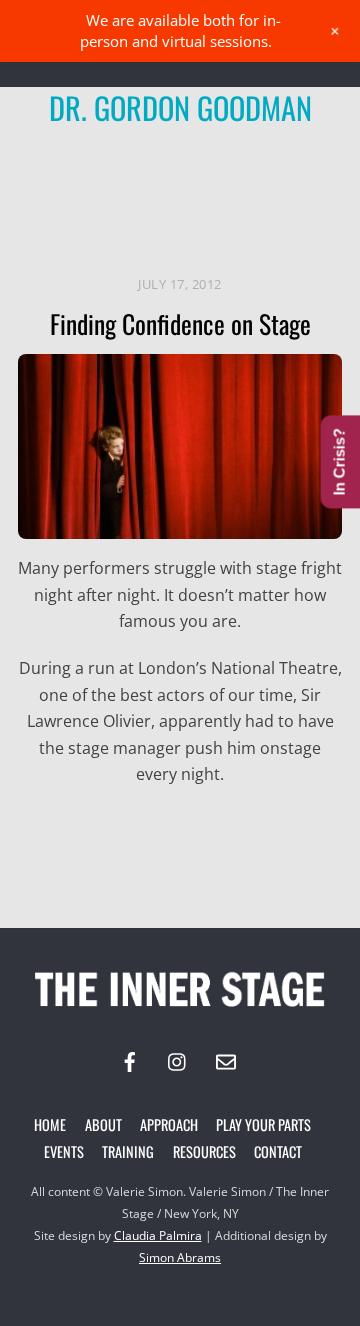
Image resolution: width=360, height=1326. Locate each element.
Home (50, 1124)
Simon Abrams (180, 1257)
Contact (278, 1151)
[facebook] (130, 1059)
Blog (287, 171)
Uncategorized (273, 226)
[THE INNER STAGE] (180, 1010)
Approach (169, 1124)
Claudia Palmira (158, 1235)
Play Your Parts (263, 1124)
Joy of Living (198, 198)
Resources (204, 1151)
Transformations (123, 226)
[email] (226, 1059)
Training (128, 1151)
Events (64, 1151)
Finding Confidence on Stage (180, 323)
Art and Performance (160, 171)
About (103, 1124)
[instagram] (178, 1059)
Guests (97, 198)
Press (293, 198)
